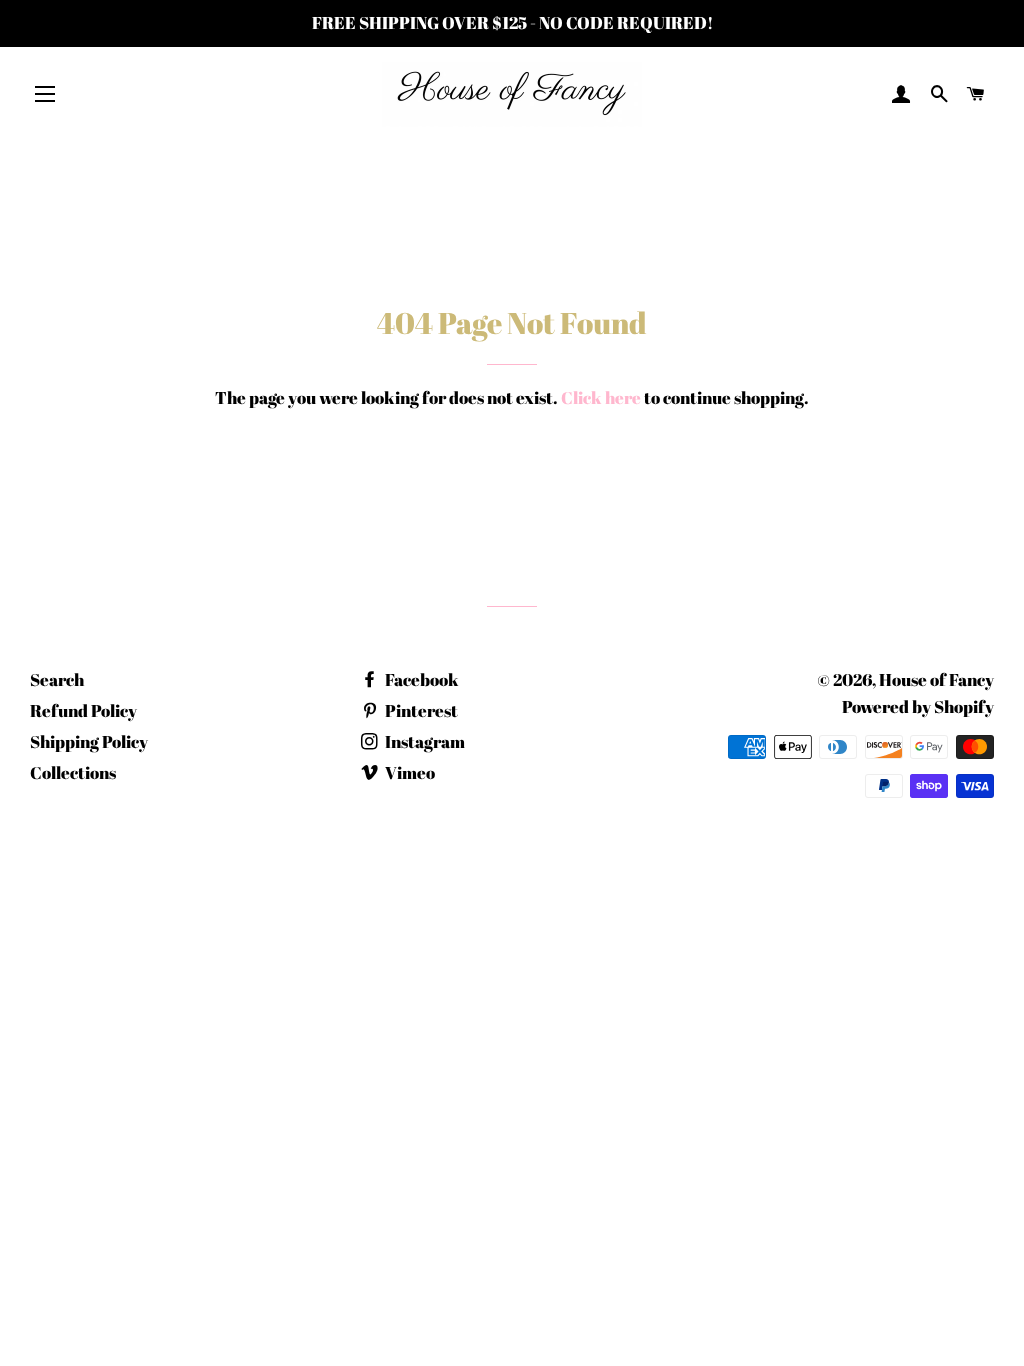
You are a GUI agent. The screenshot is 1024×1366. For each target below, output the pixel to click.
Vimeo (408, 772)
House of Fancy (936, 679)
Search (57, 679)
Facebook (420, 679)
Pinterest (420, 710)
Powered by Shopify (918, 706)
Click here (601, 397)
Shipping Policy (89, 741)
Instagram (423, 741)
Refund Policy (83, 710)
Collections (73, 772)
